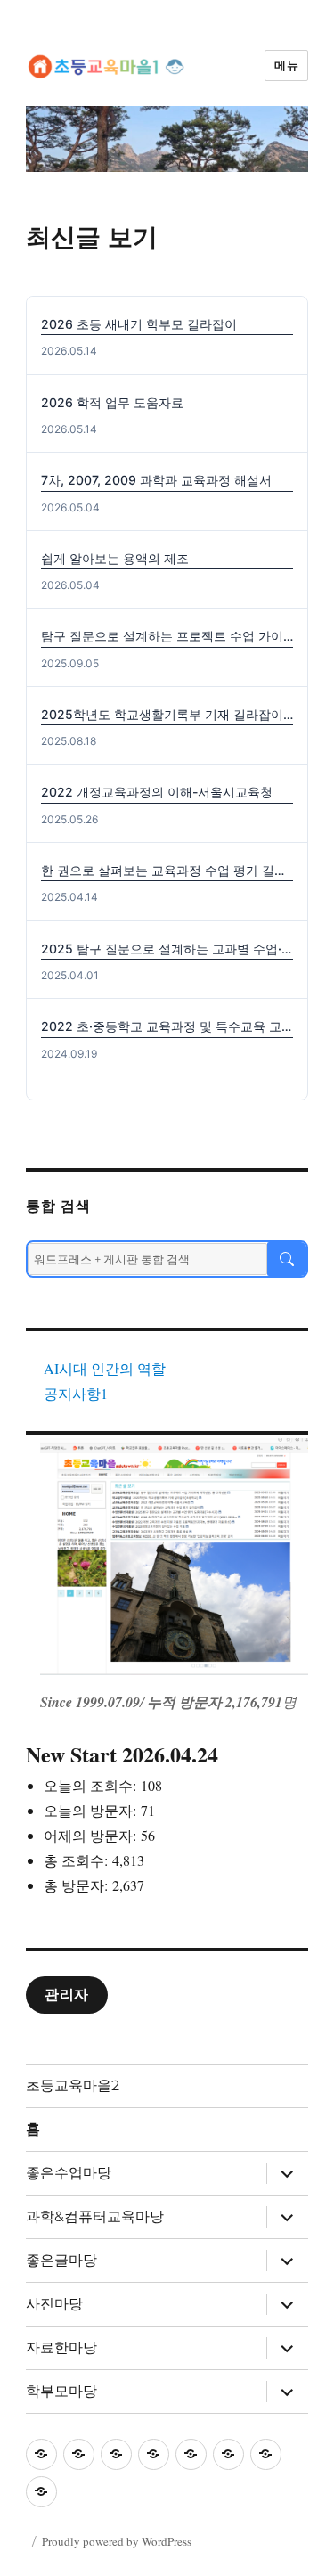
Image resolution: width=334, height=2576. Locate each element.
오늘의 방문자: (92, 1810)
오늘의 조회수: (92, 1785)
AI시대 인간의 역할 (105, 1368)
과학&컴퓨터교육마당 (95, 2216)
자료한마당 (61, 2347)
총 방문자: (78, 1885)
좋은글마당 (61, 2260)
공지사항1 (76, 1393)
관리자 (67, 1995)
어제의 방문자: (92, 1835)
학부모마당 (61, 2391)
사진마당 (54, 2304)
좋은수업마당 (69, 2173)
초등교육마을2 (73, 2085)
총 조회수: (78, 1860)
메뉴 (286, 65)
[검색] (287, 1259)
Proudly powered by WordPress (117, 2541)
